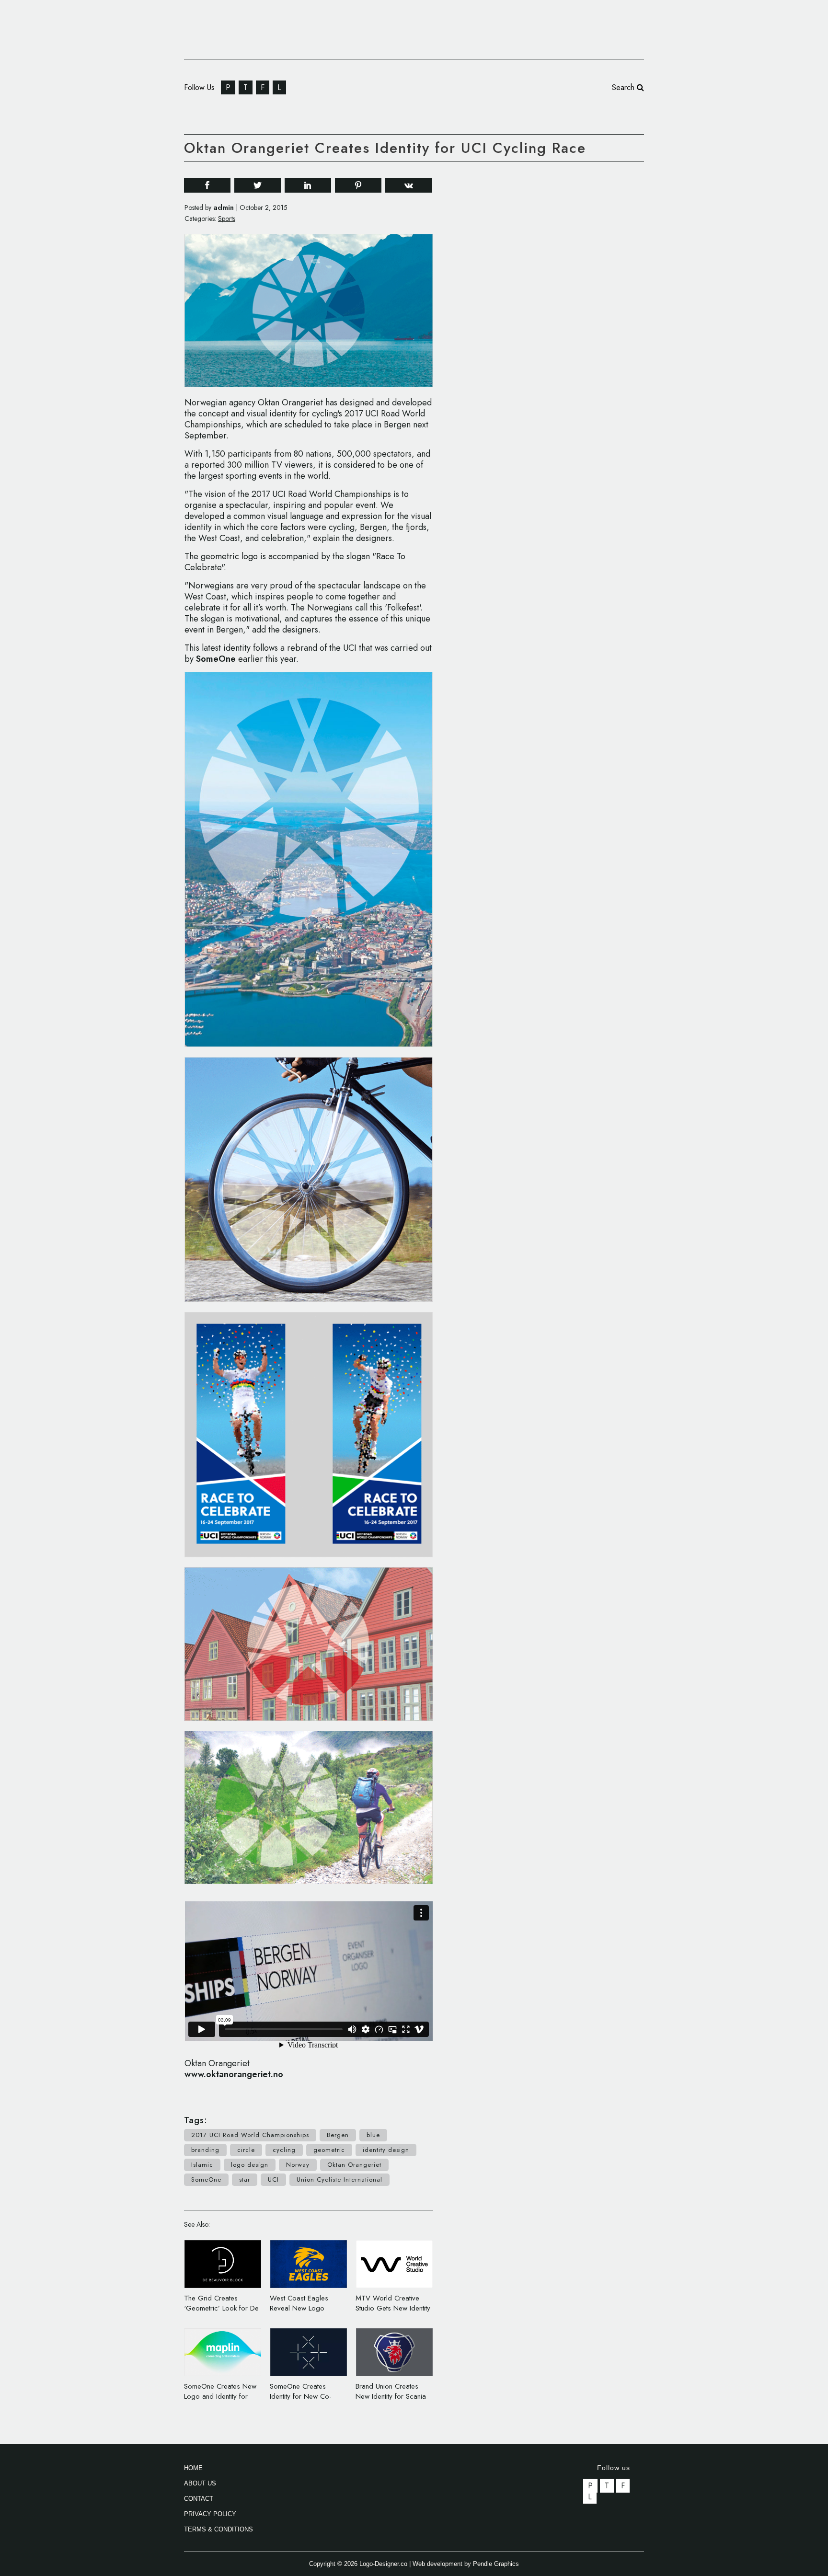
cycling (284, 2150)
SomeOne (216, 659)
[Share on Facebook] (207, 185)
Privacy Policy (210, 2514)
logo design (250, 2165)
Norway (298, 2165)
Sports (227, 218)
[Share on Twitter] (258, 185)
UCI (273, 2179)
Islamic (202, 2165)
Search (624, 87)
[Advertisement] (572, 315)
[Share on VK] (409, 184)
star (245, 2179)
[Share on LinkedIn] (308, 185)
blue (373, 2135)
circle (246, 2150)
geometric (329, 2150)
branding (205, 2150)
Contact (199, 2499)
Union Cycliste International (339, 2179)
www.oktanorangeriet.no (234, 2074)
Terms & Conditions (218, 2529)
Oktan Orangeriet (354, 2165)
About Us (200, 2483)
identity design (386, 2150)
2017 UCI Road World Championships (250, 2135)
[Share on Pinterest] (358, 185)
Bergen (338, 2135)
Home (193, 2468)
